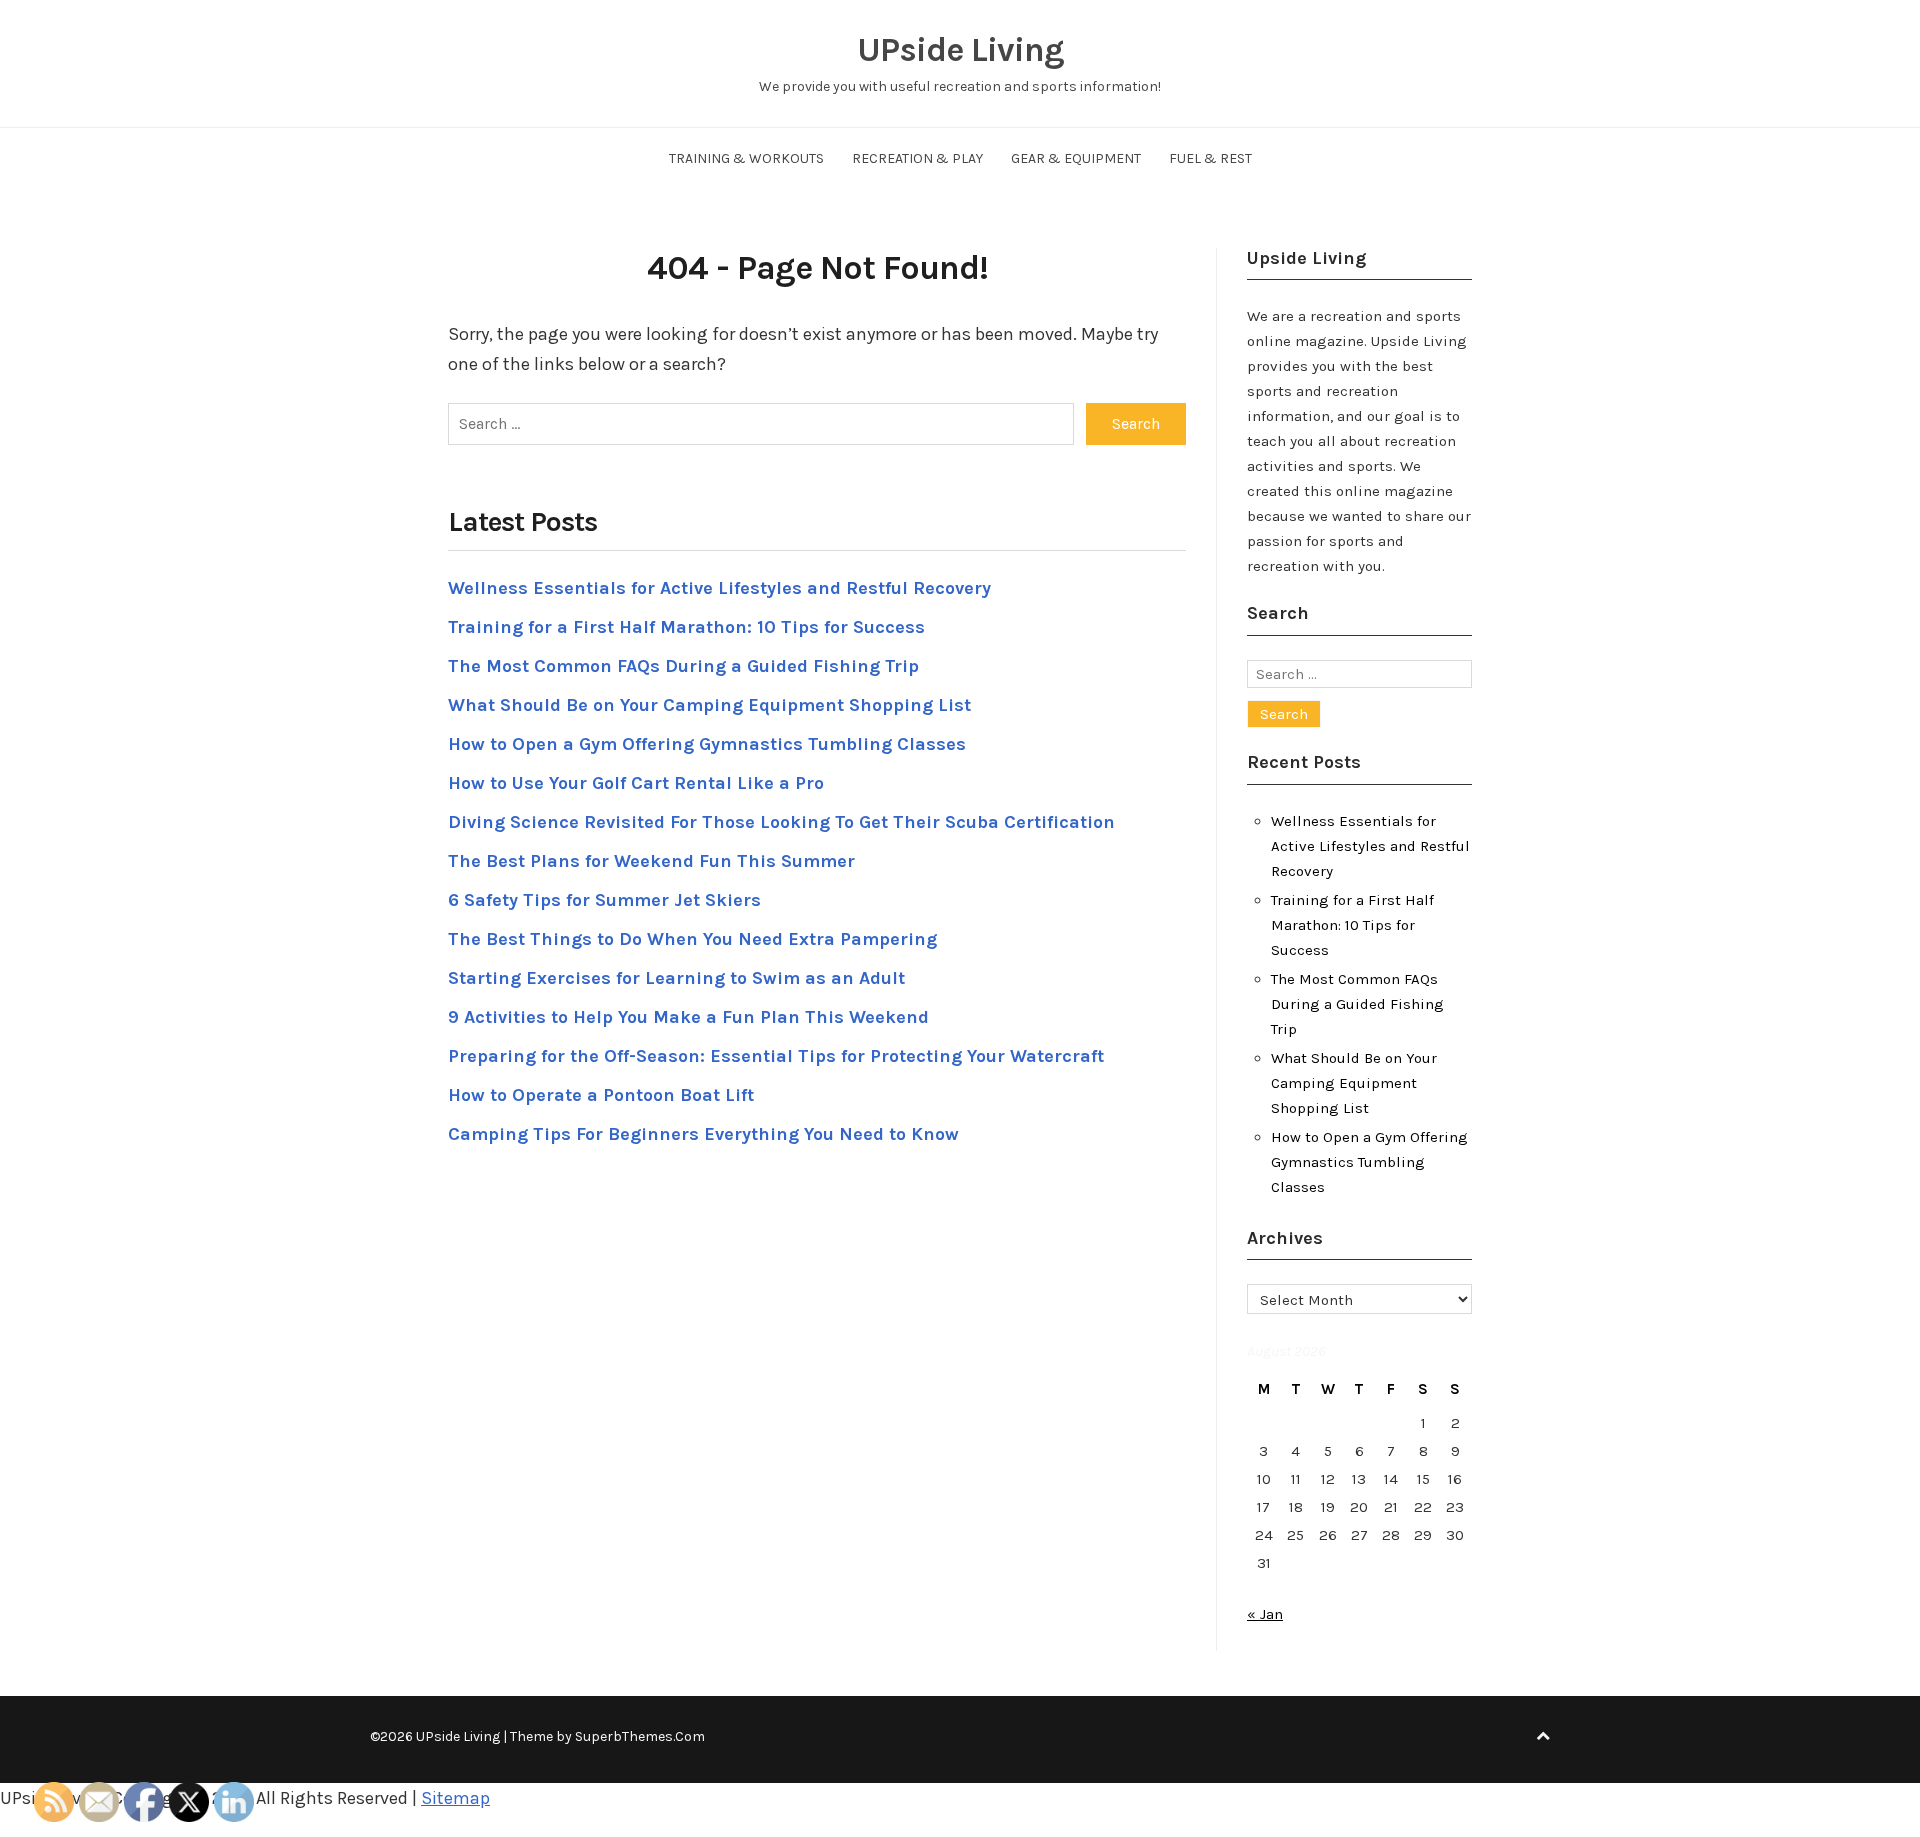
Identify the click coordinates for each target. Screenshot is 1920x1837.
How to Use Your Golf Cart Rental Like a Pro (636, 783)
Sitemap (455, 1798)
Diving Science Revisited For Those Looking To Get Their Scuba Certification (781, 822)
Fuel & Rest (1210, 158)
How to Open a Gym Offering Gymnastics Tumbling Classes (707, 744)
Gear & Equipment (1076, 158)
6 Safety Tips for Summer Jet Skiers (604, 900)
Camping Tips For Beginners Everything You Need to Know (703, 1134)
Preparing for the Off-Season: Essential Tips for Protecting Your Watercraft (776, 1056)
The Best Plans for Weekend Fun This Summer (651, 861)
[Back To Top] (1543, 1736)
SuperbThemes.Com (640, 1736)
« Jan (1265, 1614)
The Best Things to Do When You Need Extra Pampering (692, 939)
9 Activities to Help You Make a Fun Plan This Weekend (688, 1017)
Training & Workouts (746, 158)
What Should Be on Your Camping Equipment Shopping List (709, 705)
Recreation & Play (917, 158)
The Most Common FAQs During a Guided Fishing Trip (683, 666)
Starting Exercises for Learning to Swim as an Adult (676, 978)
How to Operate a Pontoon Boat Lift (601, 1095)
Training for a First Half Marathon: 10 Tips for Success (686, 627)
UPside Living (960, 50)
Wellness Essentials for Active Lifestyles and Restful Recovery (719, 588)
